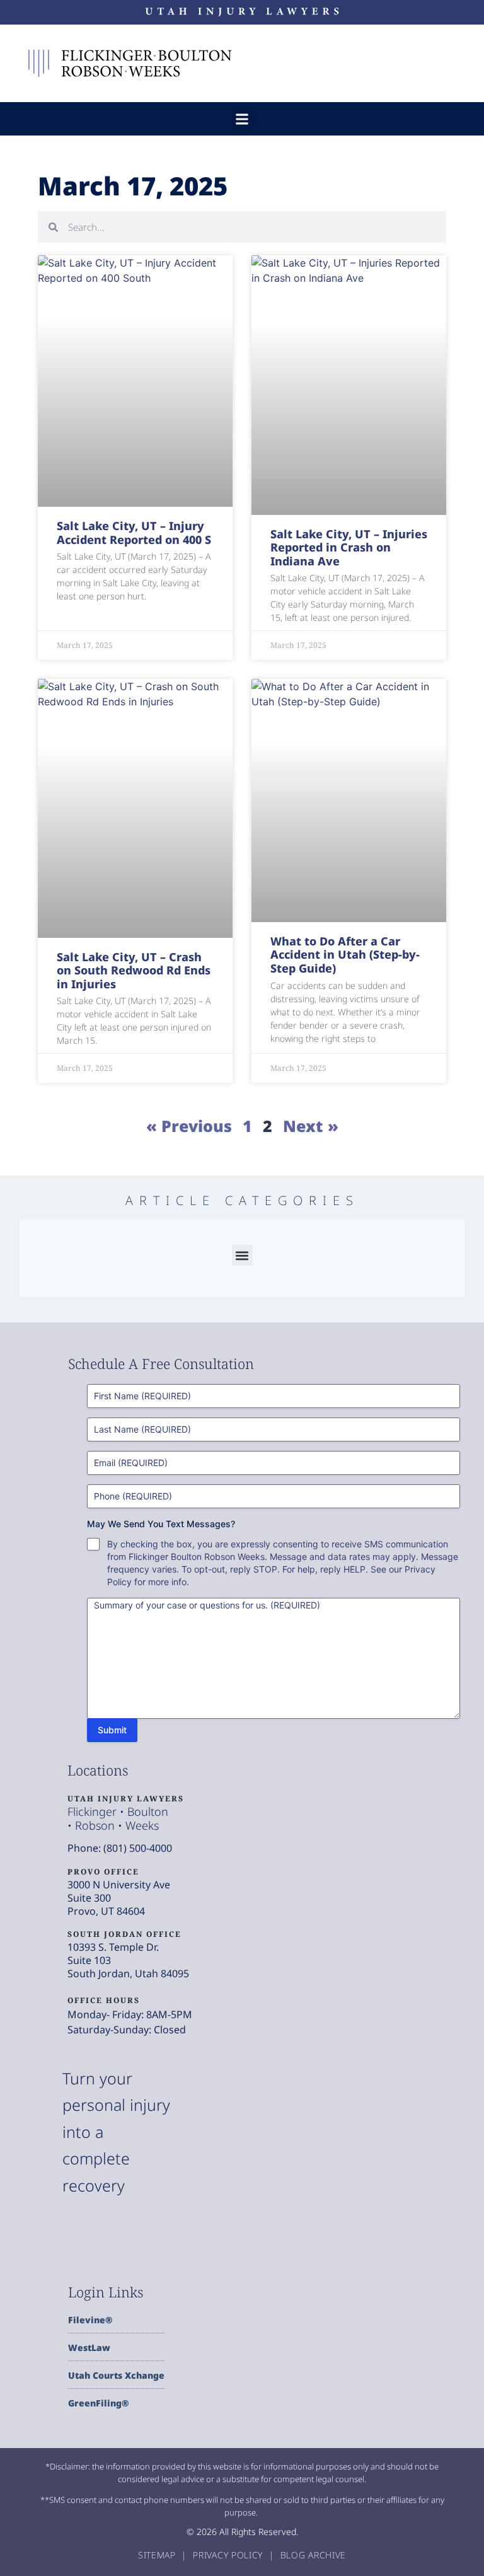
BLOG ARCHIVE (313, 2555)
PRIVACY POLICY (229, 2555)
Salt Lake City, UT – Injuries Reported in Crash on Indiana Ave (349, 547)
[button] (242, 119)
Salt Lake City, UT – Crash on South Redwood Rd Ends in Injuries (134, 970)
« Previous (189, 1126)
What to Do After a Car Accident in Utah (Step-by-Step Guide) (345, 955)
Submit (112, 1730)
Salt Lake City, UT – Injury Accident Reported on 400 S (134, 533)
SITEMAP (158, 2555)
